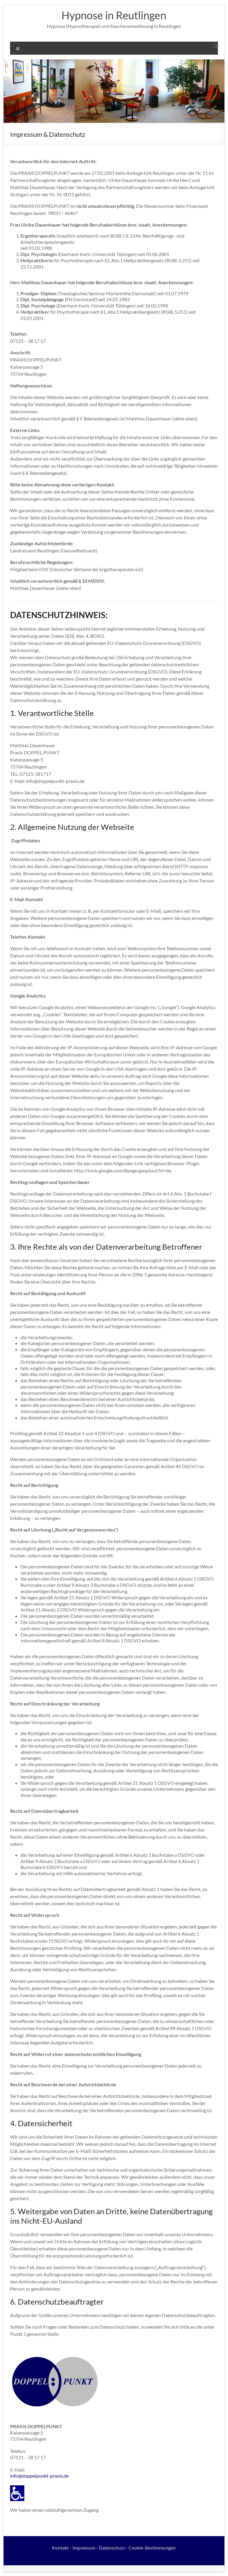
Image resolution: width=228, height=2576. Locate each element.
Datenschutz (112, 2548)
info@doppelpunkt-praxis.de (39, 2476)
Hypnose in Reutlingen (114, 15)
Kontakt (60, 2548)
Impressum (84, 2548)
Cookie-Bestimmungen (152, 2548)
